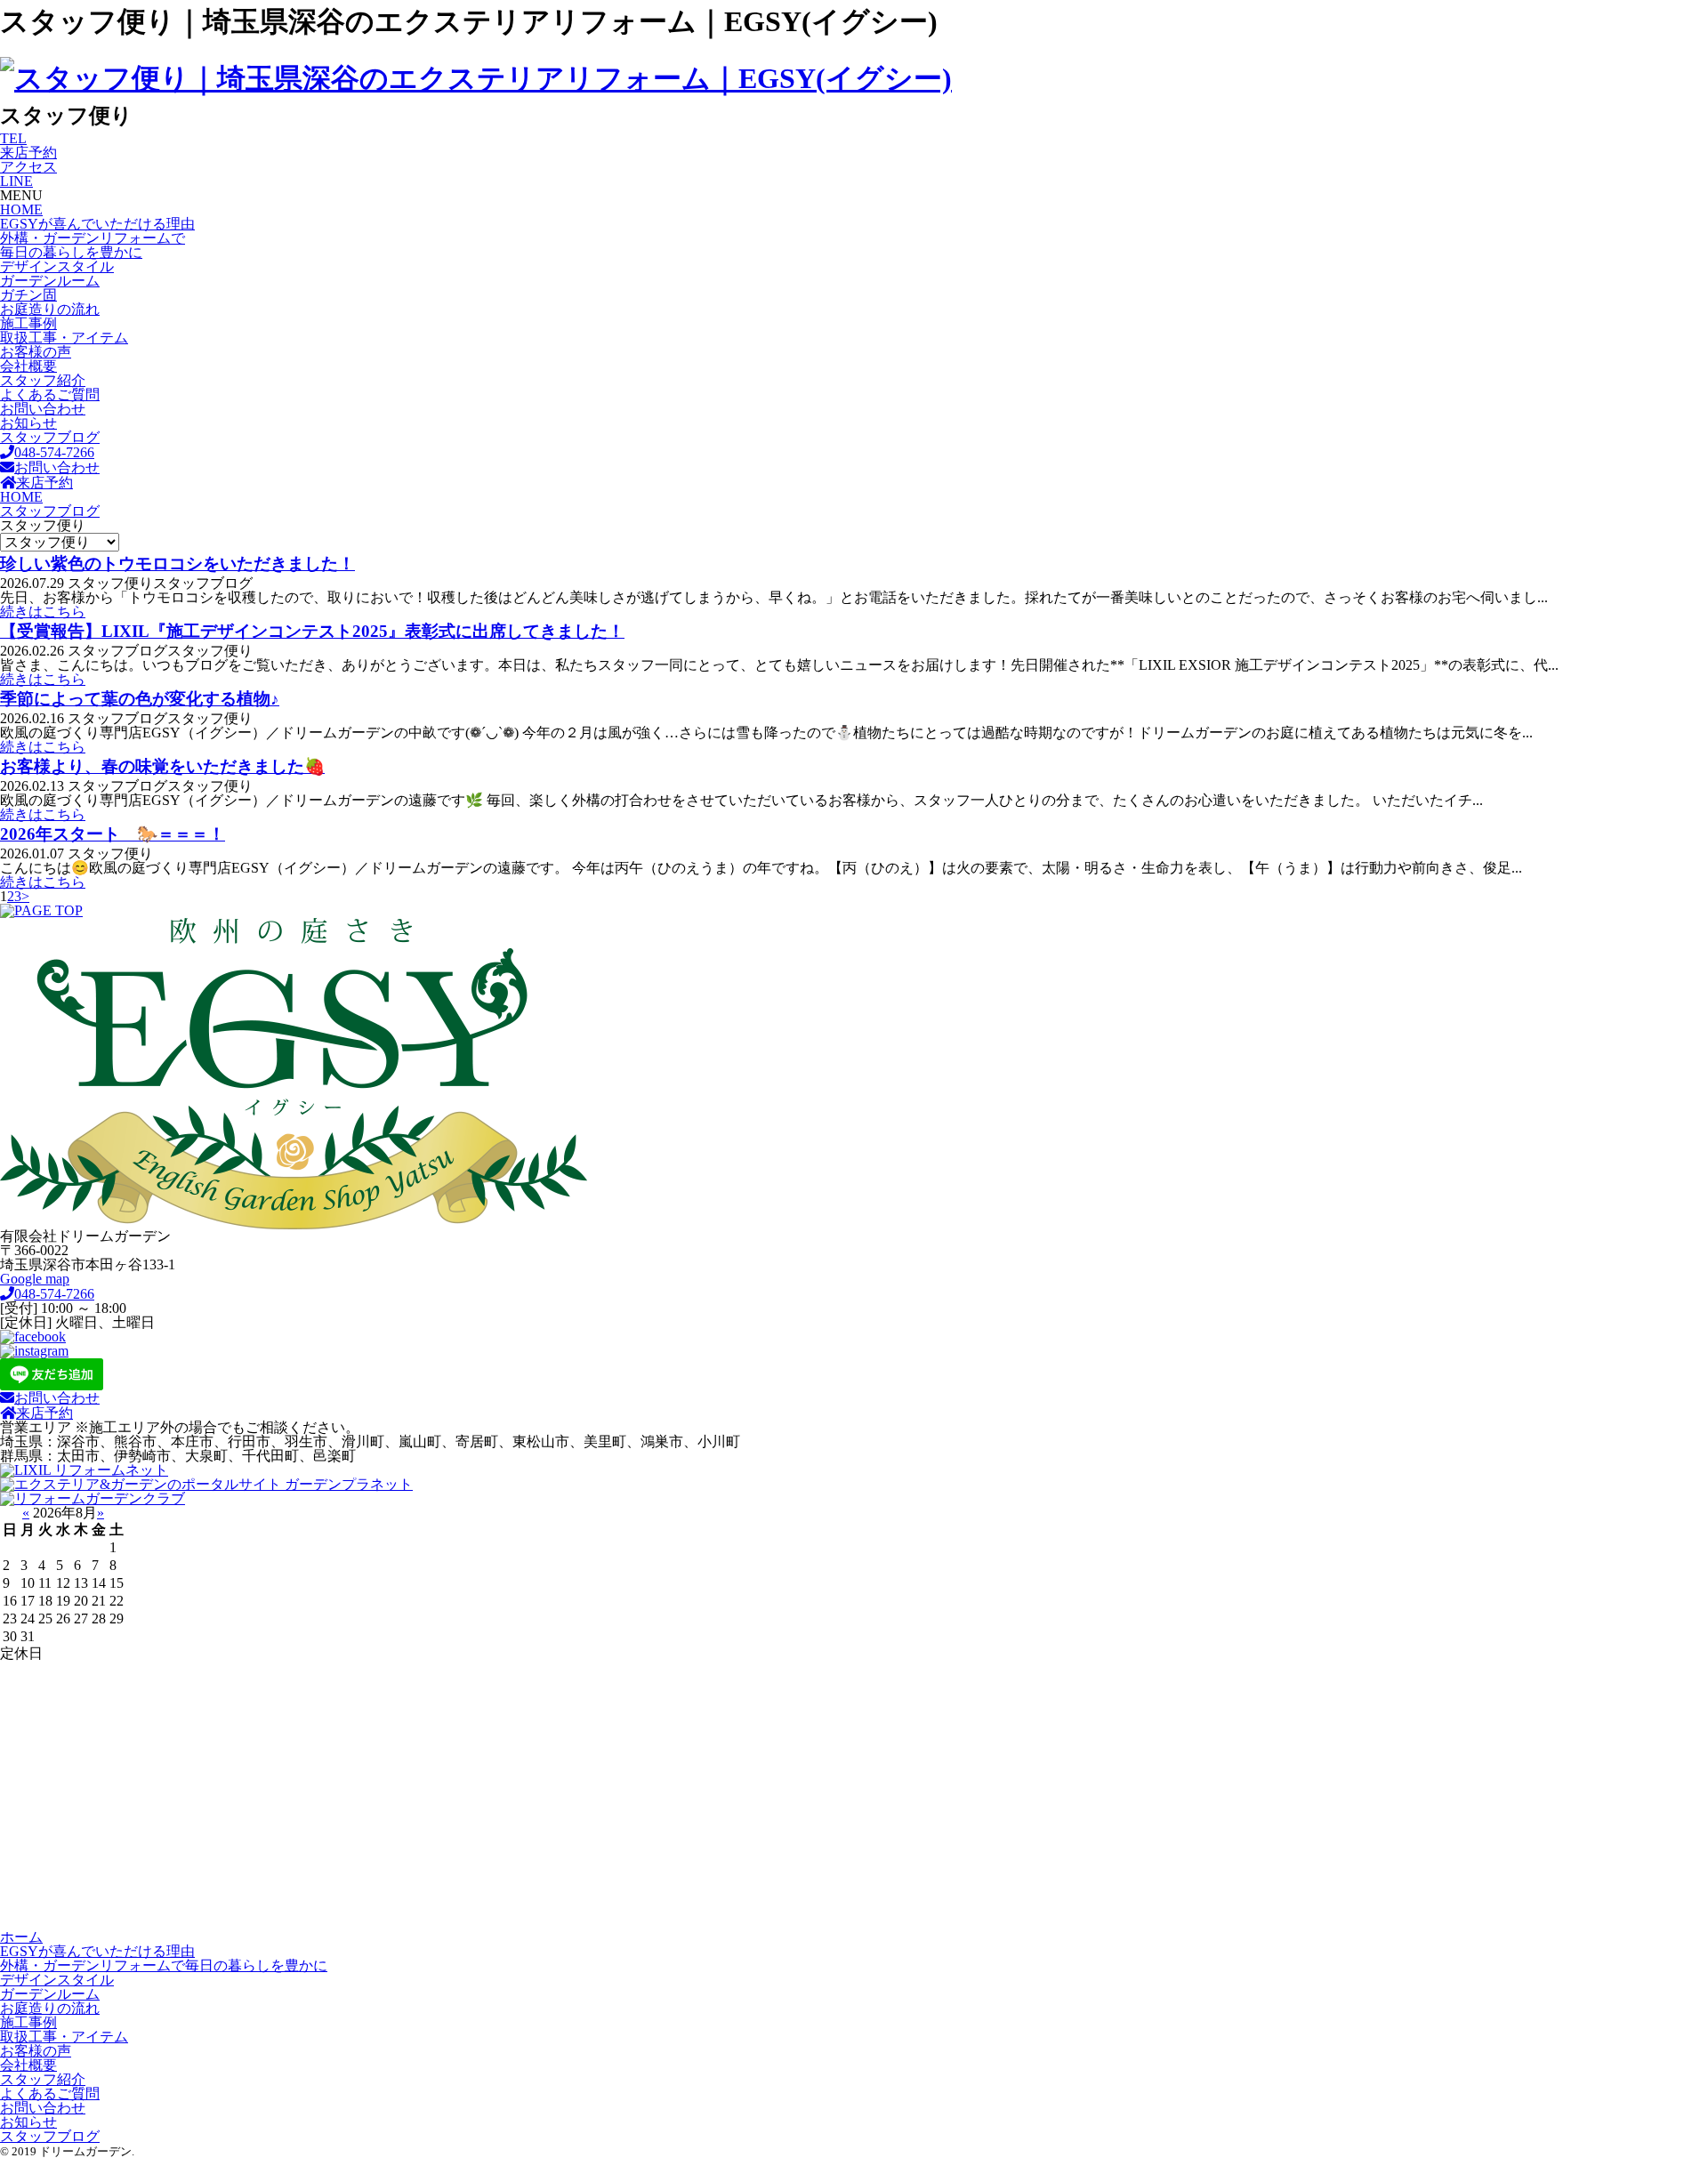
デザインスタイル (57, 266)
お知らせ (28, 423)
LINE (16, 181)
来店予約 (28, 153)
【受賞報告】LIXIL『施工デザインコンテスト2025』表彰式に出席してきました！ (312, 631)
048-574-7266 (54, 452)
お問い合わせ (43, 409)
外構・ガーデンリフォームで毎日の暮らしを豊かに (93, 245)
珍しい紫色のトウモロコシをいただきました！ (177, 564)
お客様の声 (36, 352)
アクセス (28, 167)
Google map (35, 1279)
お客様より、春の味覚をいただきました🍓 (162, 766)
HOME (21, 209)
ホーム (21, 1937)
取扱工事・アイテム (64, 338)
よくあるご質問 (50, 395)
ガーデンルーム (50, 281)
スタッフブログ (50, 437)
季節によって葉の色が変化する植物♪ (140, 699)
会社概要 (28, 366)
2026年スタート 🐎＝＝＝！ (113, 834)
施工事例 (28, 323)
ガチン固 (28, 295)
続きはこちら (43, 612)
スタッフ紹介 (43, 380)
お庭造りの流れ (50, 309)
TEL (13, 138)
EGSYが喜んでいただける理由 (97, 224)
